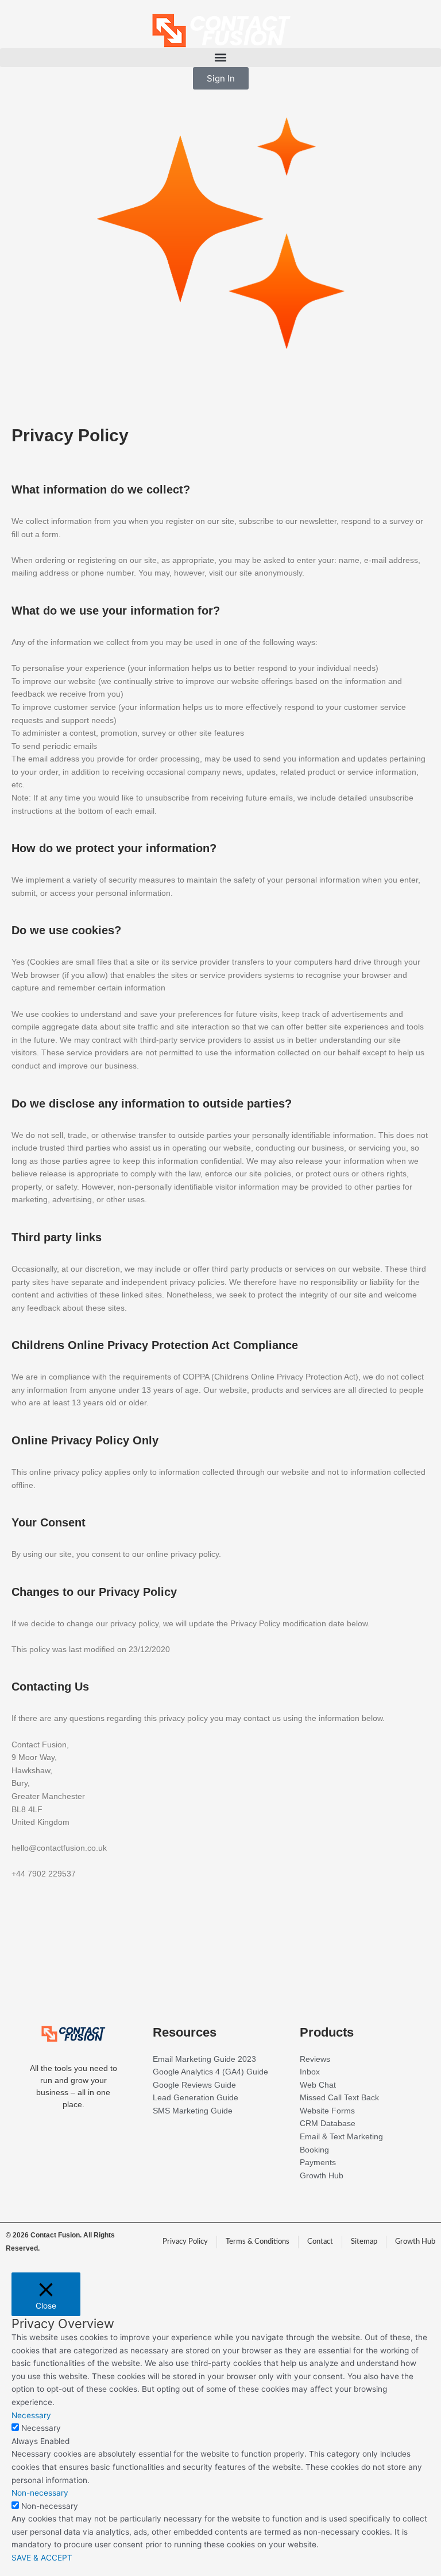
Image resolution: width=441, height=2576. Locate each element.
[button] (220, 58)
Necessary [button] (31, 2415)
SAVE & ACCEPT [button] (42, 2558)
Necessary (41, 2428)
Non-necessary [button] (40, 2493)
